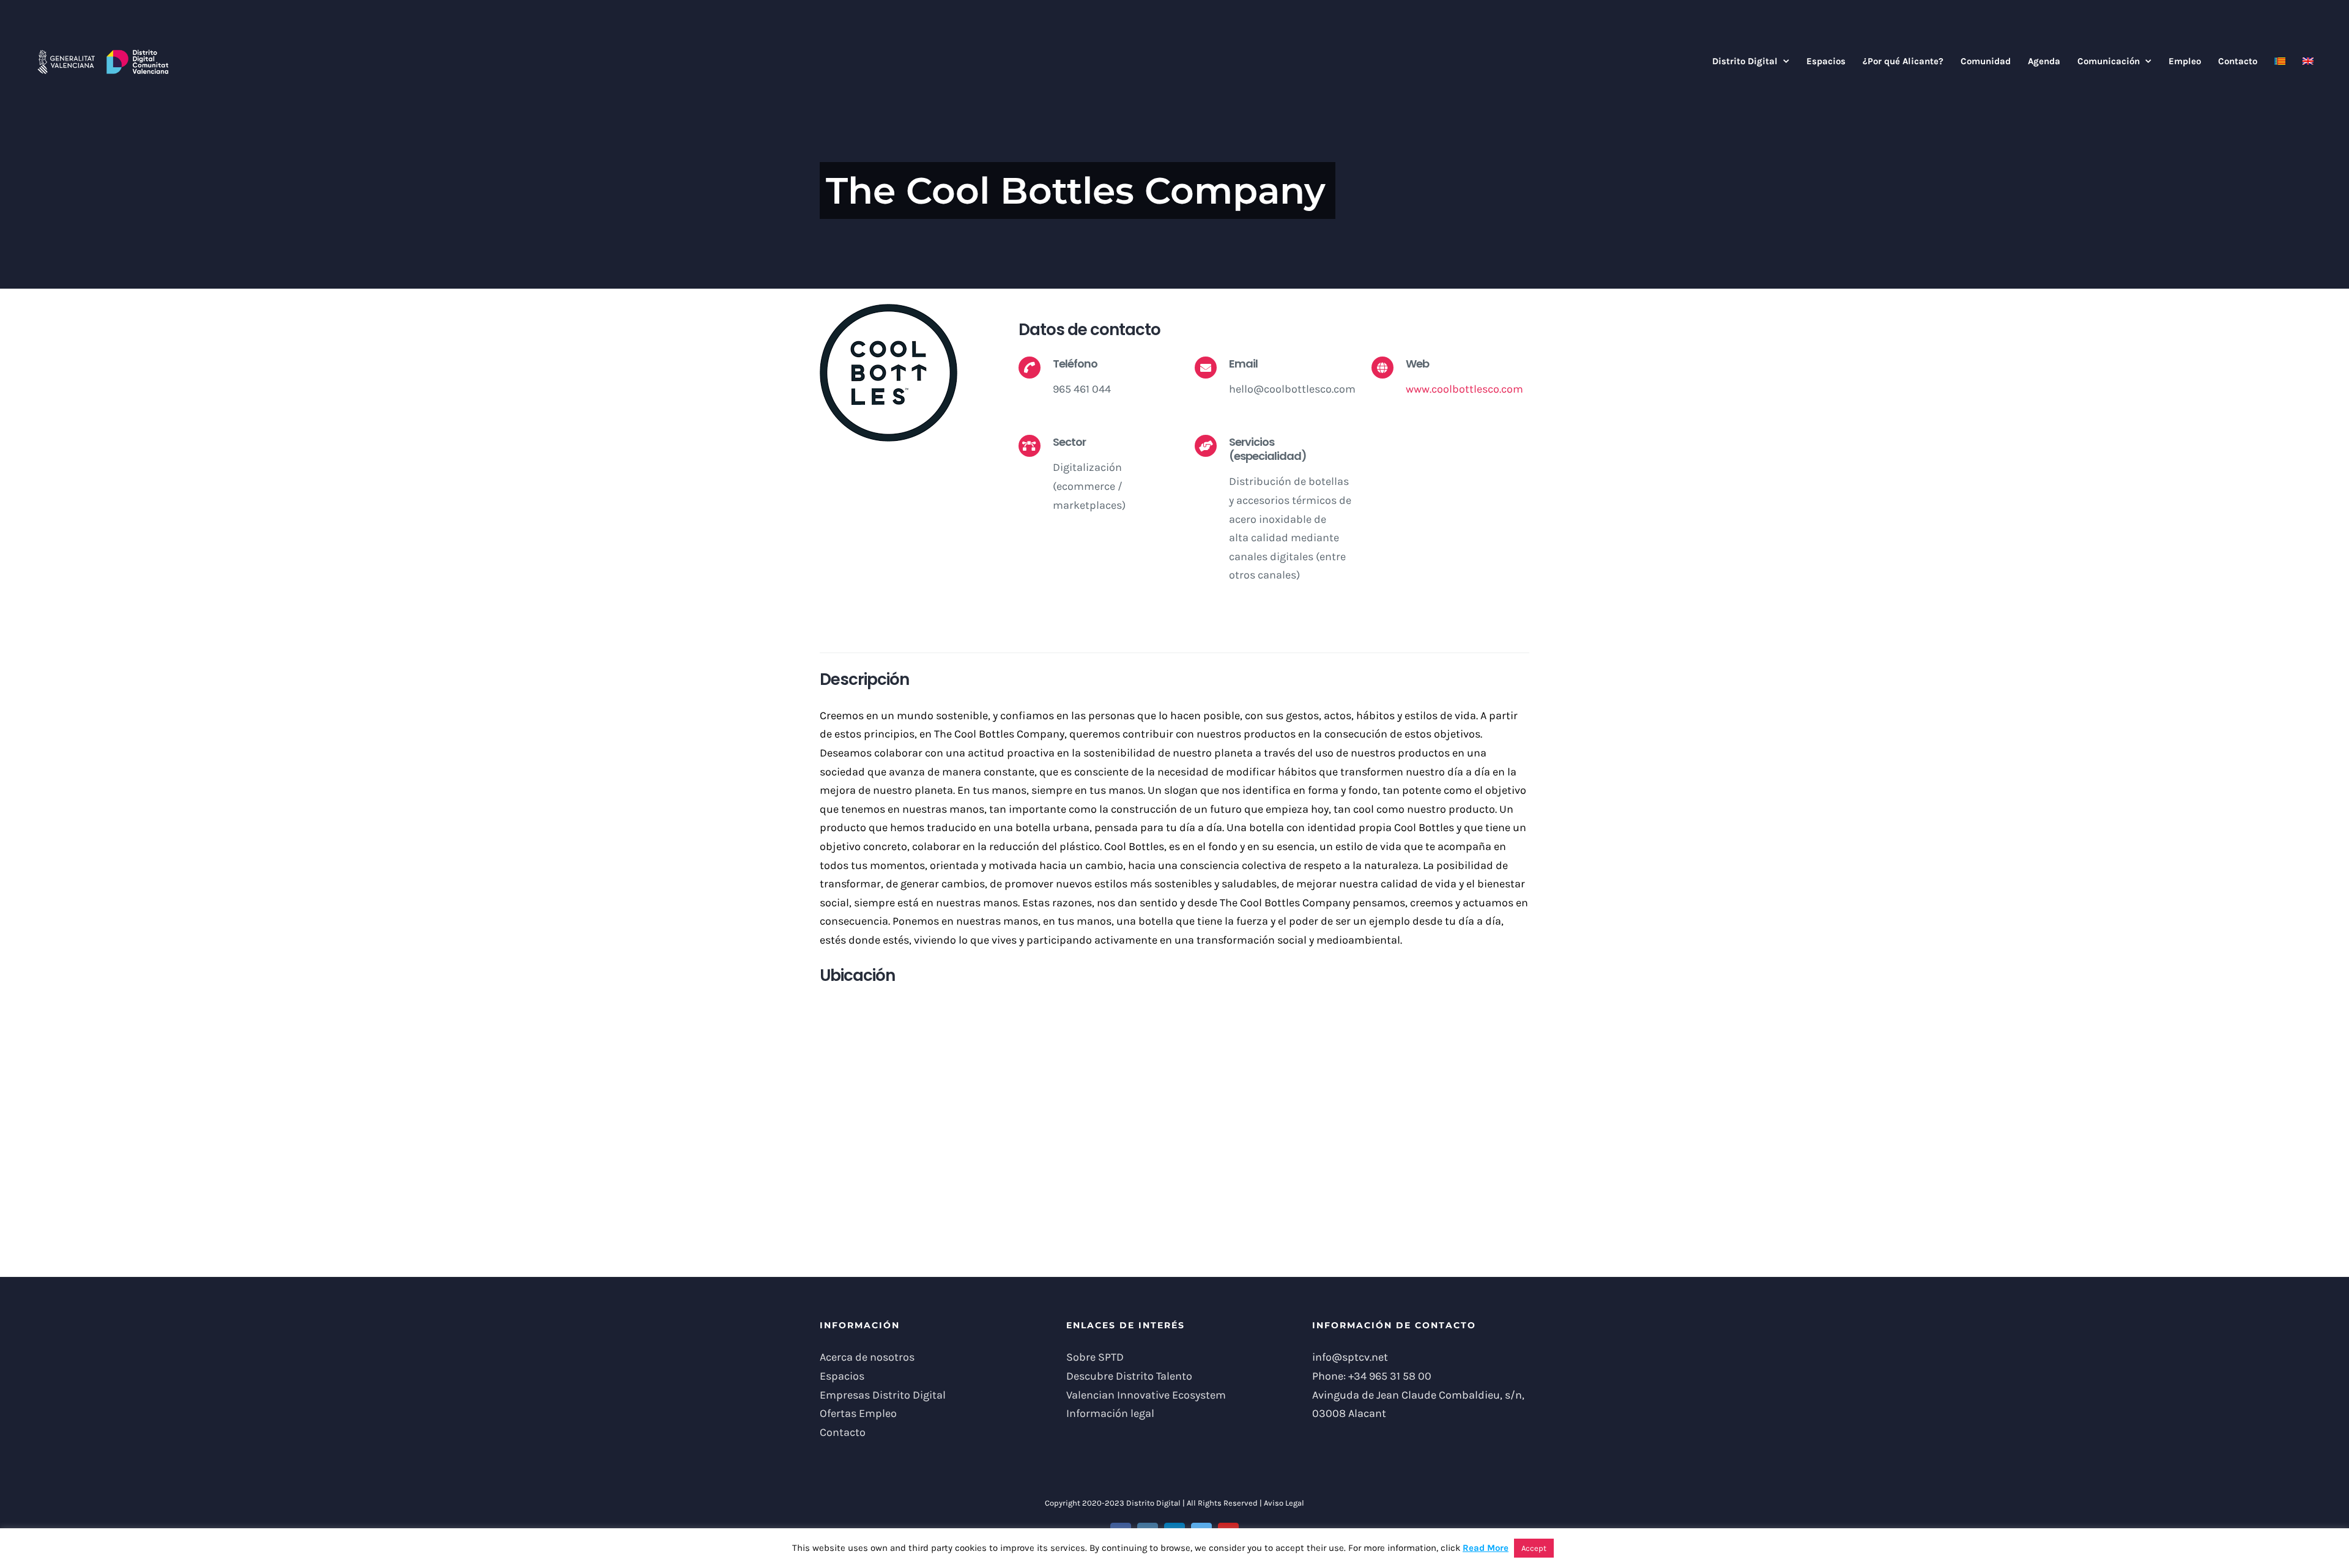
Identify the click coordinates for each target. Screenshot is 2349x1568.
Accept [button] (1534, 1548)
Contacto (843, 1432)
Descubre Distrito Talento (1129, 1376)
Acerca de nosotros (867, 1357)
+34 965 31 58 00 (1390, 1376)
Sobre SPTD (1095, 1357)
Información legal (1110, 1413)
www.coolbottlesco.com (1464, 389)
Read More (1486, 1548)
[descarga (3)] (889, 309)
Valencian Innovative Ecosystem (1146, 1395)
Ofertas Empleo (858, 1413)
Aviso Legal (1284, 1503)
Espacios (842, 1376)
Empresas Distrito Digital (883, 1395)
